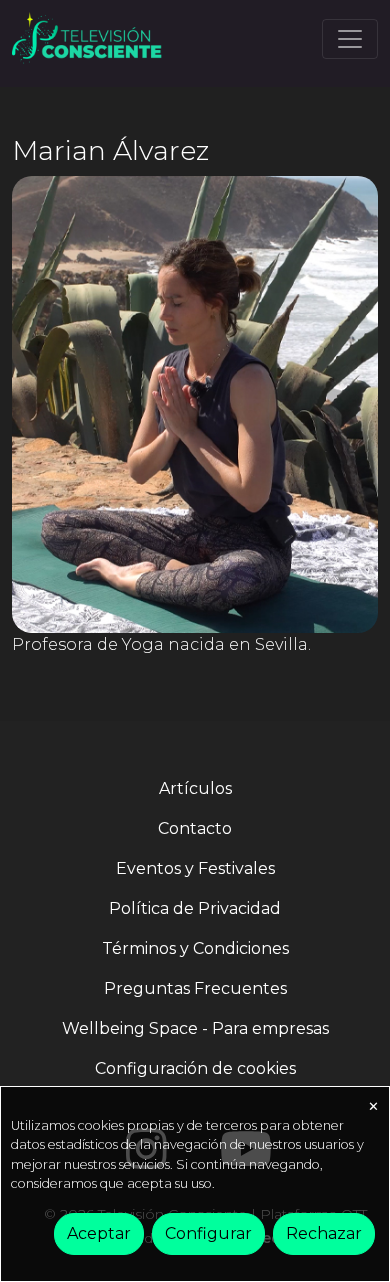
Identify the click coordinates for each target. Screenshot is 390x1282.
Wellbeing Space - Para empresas (195, 1028)
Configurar (208, 1233)
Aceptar (99, 1233)
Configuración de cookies (195, 1068)
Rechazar (324, 1233)
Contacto (195, 828)
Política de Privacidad (195, 908)
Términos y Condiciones (195, 948)
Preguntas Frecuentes (195, 988)
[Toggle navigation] (350, 39)
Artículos (195, 788)
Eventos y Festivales (195, 868)
